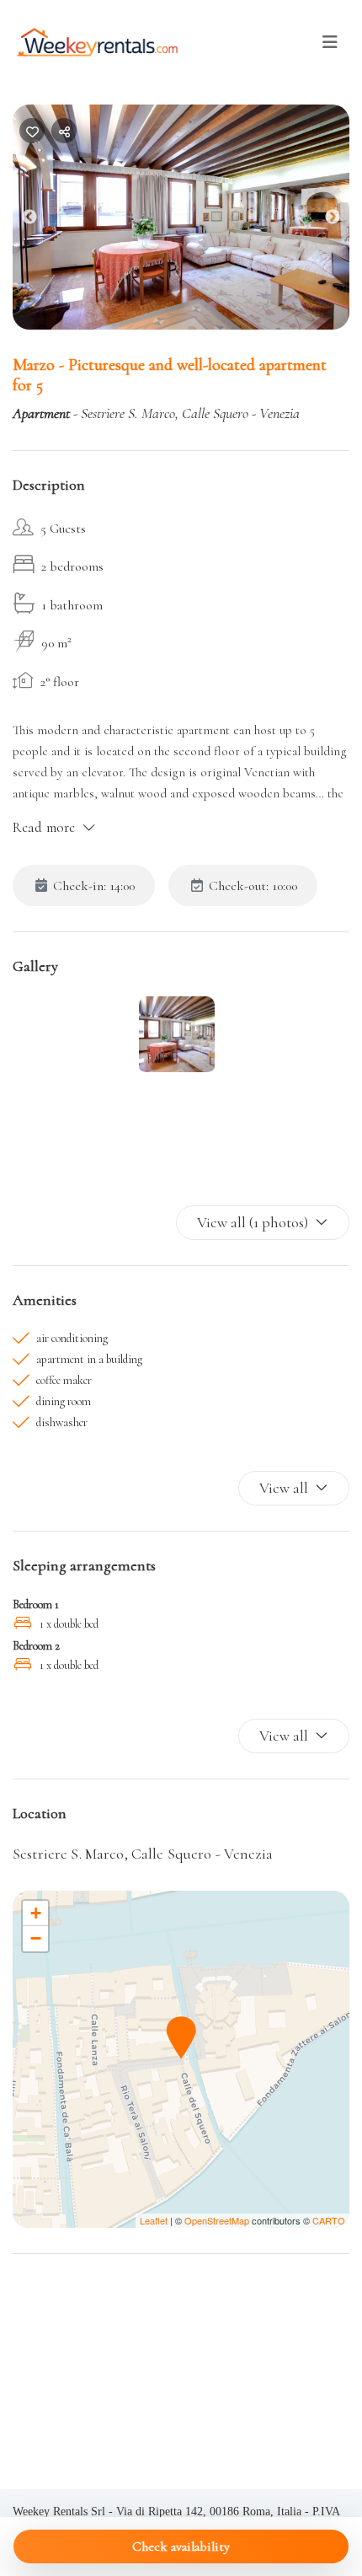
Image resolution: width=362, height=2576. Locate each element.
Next (345, 221)
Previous (42, 221)
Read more (44, 827)
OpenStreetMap (217, 2220)
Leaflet (154, 2220)
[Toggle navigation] (330, 43)
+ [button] (36, 1913)
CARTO (329, 2220)
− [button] (36, 1938)
